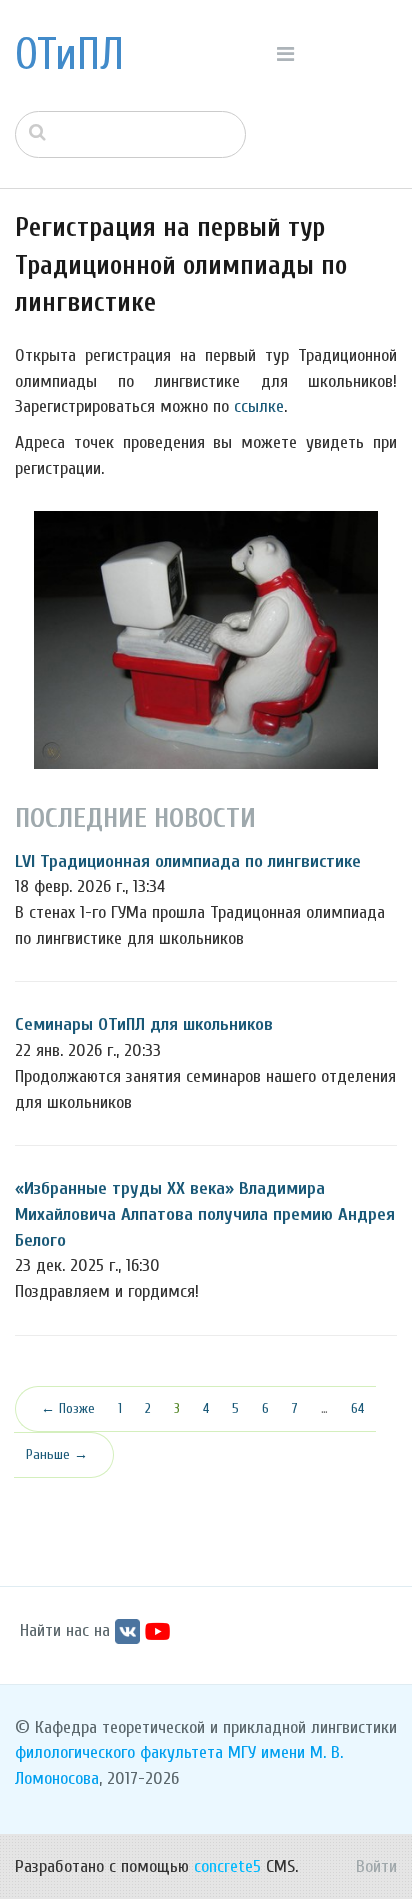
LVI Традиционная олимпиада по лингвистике (188, 861)
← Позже (68, 1408)
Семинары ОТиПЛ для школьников (144, 1024)
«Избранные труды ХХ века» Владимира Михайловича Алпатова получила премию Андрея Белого (205, 1214)
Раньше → (57, 1454)
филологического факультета (119, 1752)
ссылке (259, 406)
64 (357, 1408)
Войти (376, 1866)
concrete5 (227, 1866)
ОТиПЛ (69, 55)
